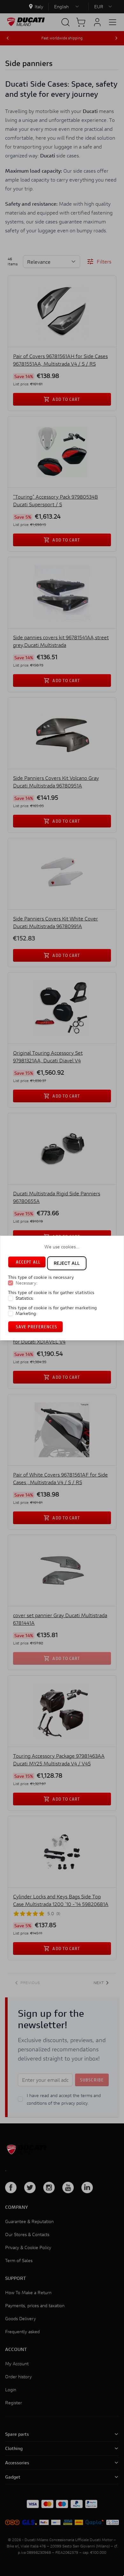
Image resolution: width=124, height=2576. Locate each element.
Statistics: (25, 1298)
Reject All (67, 1263)
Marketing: (26, 1313)
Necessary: (27, 1283)
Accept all (28, 1262)
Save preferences (37, 1327)
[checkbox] (10, 1283)
